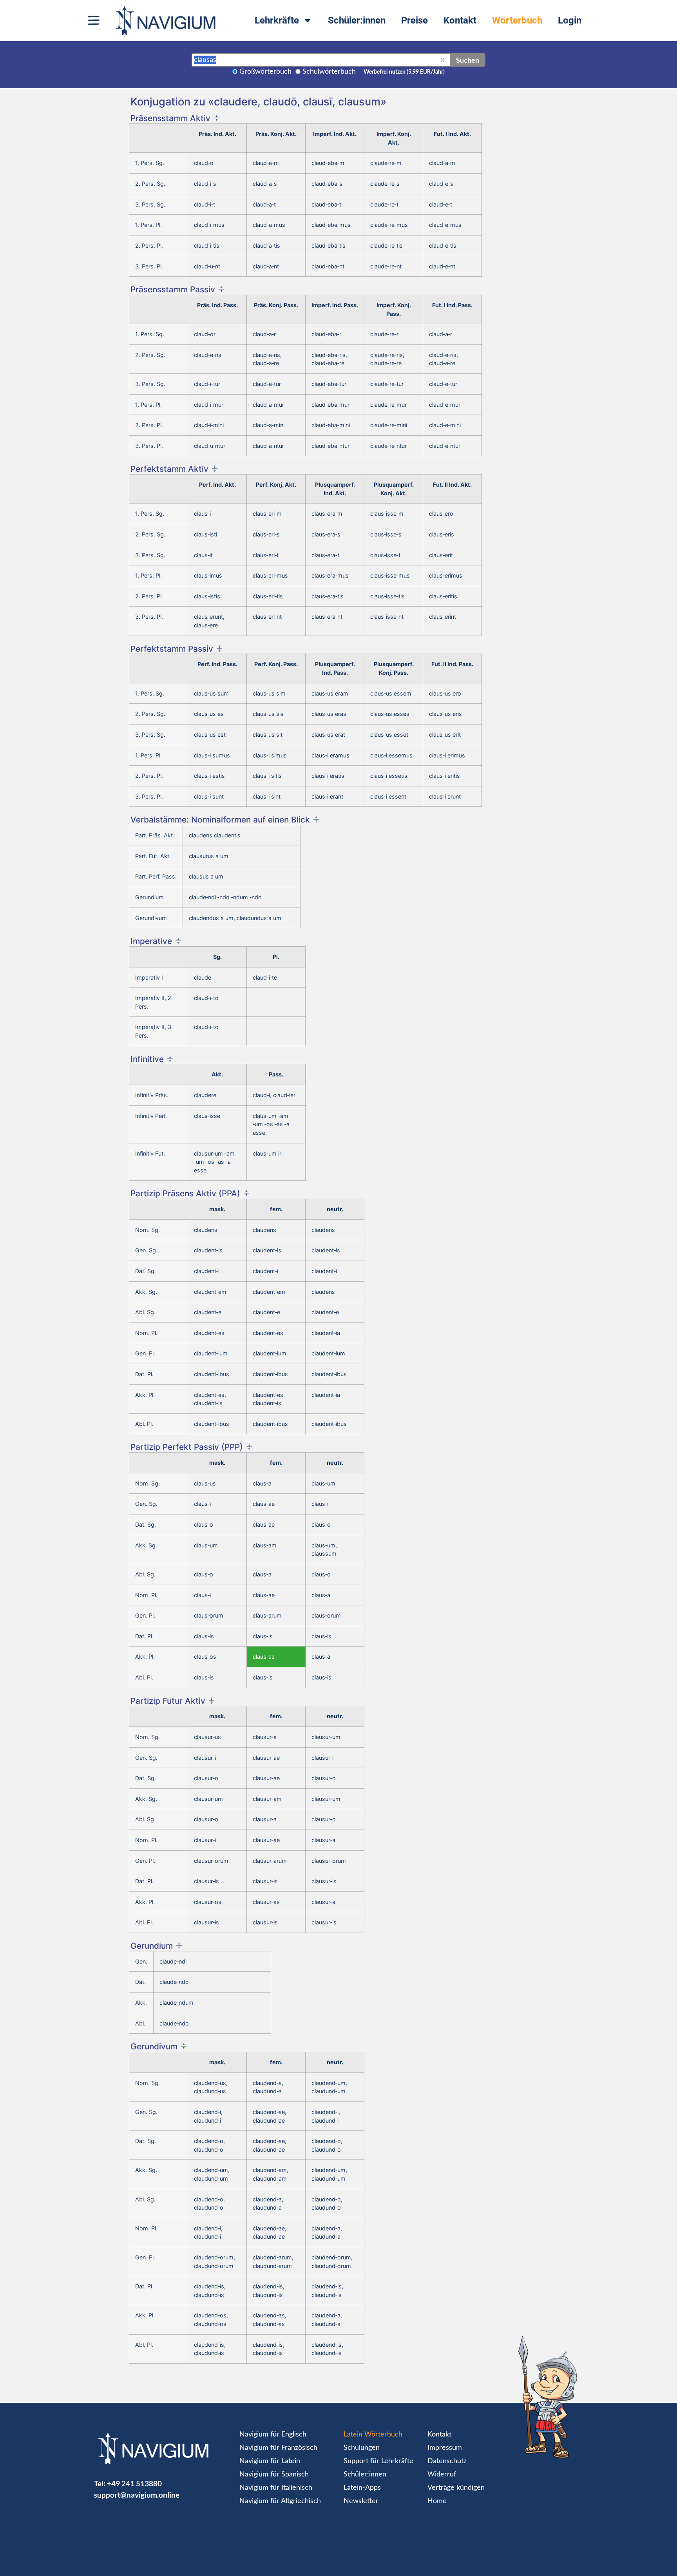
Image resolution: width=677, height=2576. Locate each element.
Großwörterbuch (265, 72)
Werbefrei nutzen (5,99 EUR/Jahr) (404, 72)
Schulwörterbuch (329, 72)
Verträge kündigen (456, 2488)
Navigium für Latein (270, 2461)
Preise (415, 20)
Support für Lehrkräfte (378, 2461)
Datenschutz (447, 2461)
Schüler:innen (357, 20)
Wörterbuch (517, 20)
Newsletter (361, 2501)
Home (437, 2501)
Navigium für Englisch (273, 2435)
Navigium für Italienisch (276, 2488)
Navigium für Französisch (278, 2448)
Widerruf (442, 2475)
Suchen (468, 60)
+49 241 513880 (134, 2483)
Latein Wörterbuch (373, 2435)
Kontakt (460, 20)
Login (570, 20)
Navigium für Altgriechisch (280, 2501)
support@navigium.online (137, 2495)
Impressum (445, 2448)
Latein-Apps (362, 2488)
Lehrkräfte (277, 20)
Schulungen (362, 2448)
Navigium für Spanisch (274, 2475)
